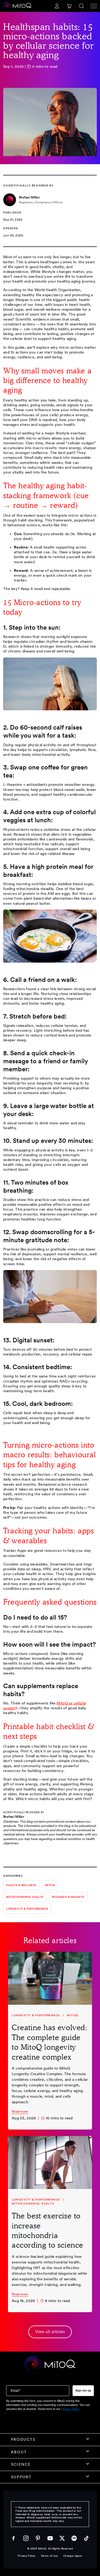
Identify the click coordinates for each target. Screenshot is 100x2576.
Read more (20, 2112)
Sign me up (83, 2390)
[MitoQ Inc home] (50, 2365)
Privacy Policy (26, 2556)
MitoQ (50, 1885)
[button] (69, 6)
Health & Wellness (21, 1885)
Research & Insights (68, 1897)
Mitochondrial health (25, 1897)
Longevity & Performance (27, 1909)
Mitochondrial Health (33, 2203)
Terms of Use (49, 2556)
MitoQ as (65, 1703)
